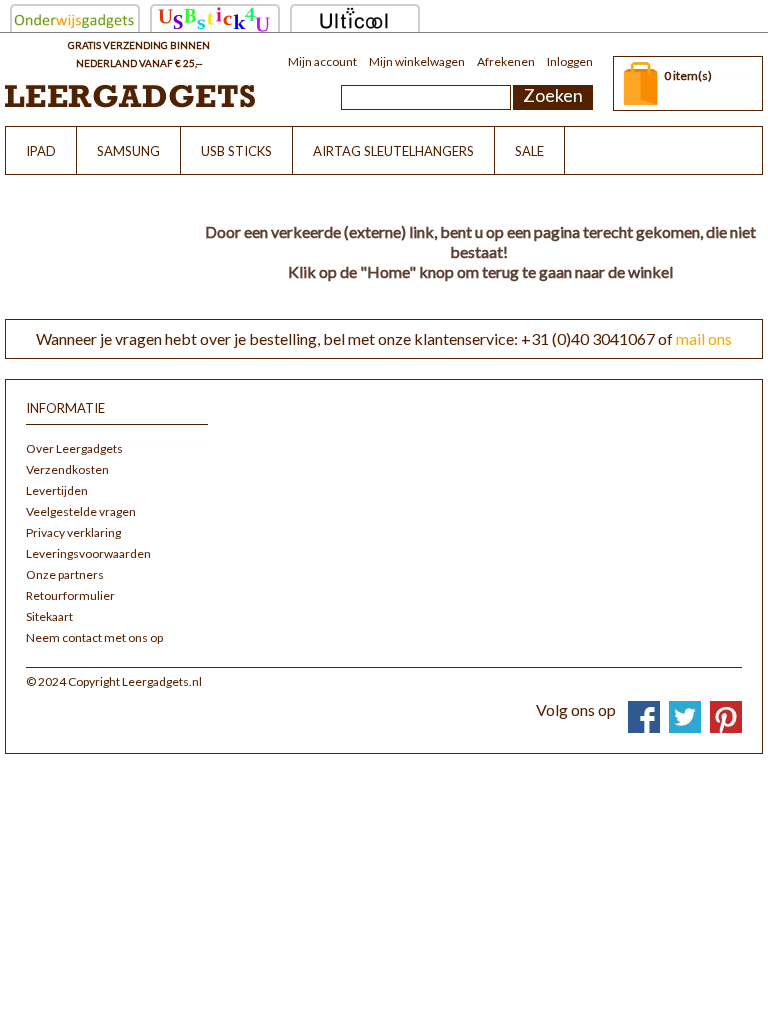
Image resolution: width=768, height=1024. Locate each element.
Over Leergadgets (74, 448)
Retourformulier (70, 595)
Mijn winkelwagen (417, 61)
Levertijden (57, 490)
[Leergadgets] (130, 95)
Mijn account (322, 61)
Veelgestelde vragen (81, 511)
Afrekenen (506, 61)
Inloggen (570, 61)
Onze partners (65, 574)
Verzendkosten (67, 469)
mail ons (704, 338)
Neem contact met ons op (94, 637)
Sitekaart (49, 616)
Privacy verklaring (73, 532)
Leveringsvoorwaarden (88, 553)
